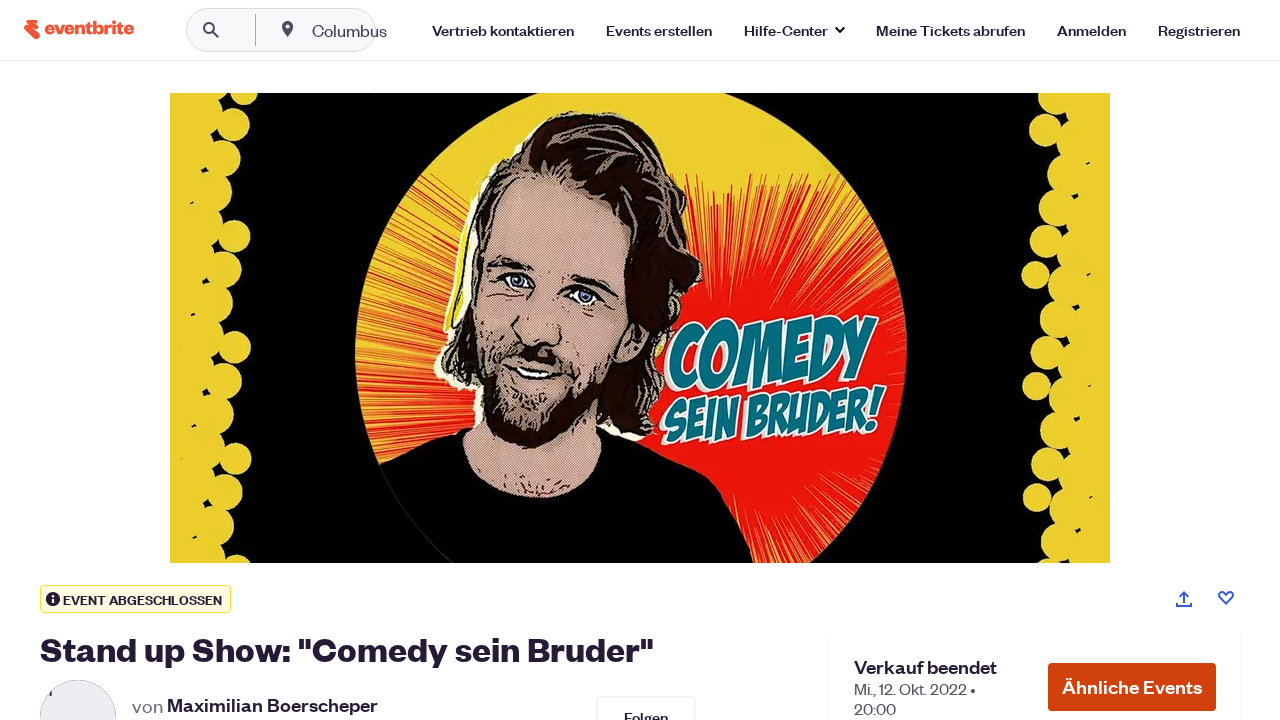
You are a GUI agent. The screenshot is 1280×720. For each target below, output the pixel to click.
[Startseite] (79, 29)
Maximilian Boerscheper (272, 705)
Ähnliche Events (1132, 686)
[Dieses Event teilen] (1184, 599)
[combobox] (413, 30)
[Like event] (1226, 598)
